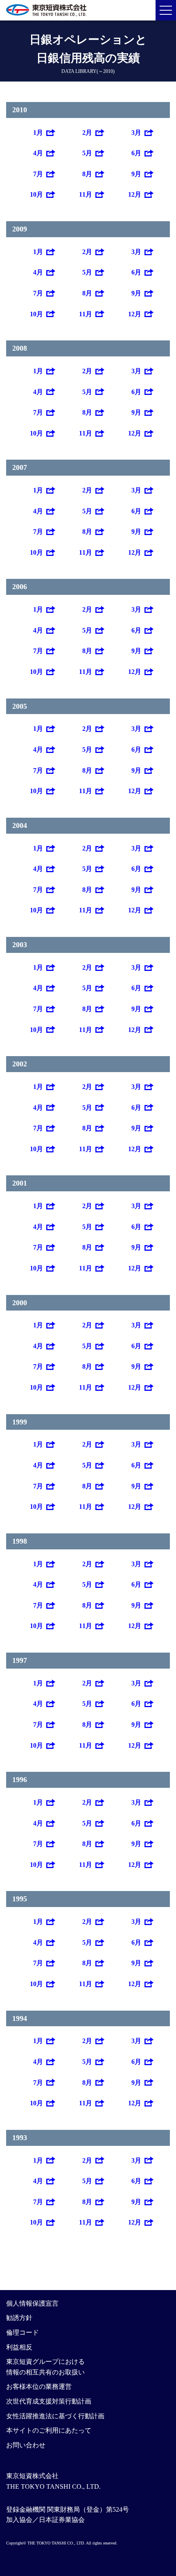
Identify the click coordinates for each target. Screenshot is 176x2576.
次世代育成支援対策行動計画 (49, 2401)
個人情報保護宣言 (32, 2303)
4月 (38, 153)
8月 (87, 174)
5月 (87, 153)
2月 (87, 133)
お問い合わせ (26, 2445)
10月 (36, 194)
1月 (38, 133)
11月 (86, 194)
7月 (38, 174)
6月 (136, 153)
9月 (136, 174)
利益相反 (19, 2347)
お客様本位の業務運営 (39, 2387)
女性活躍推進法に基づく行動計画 (55, 2416)
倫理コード (23, 2332)
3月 (136, 133)
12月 (135, 194)
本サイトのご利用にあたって (49, 2430)
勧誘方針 (19, 2318)
